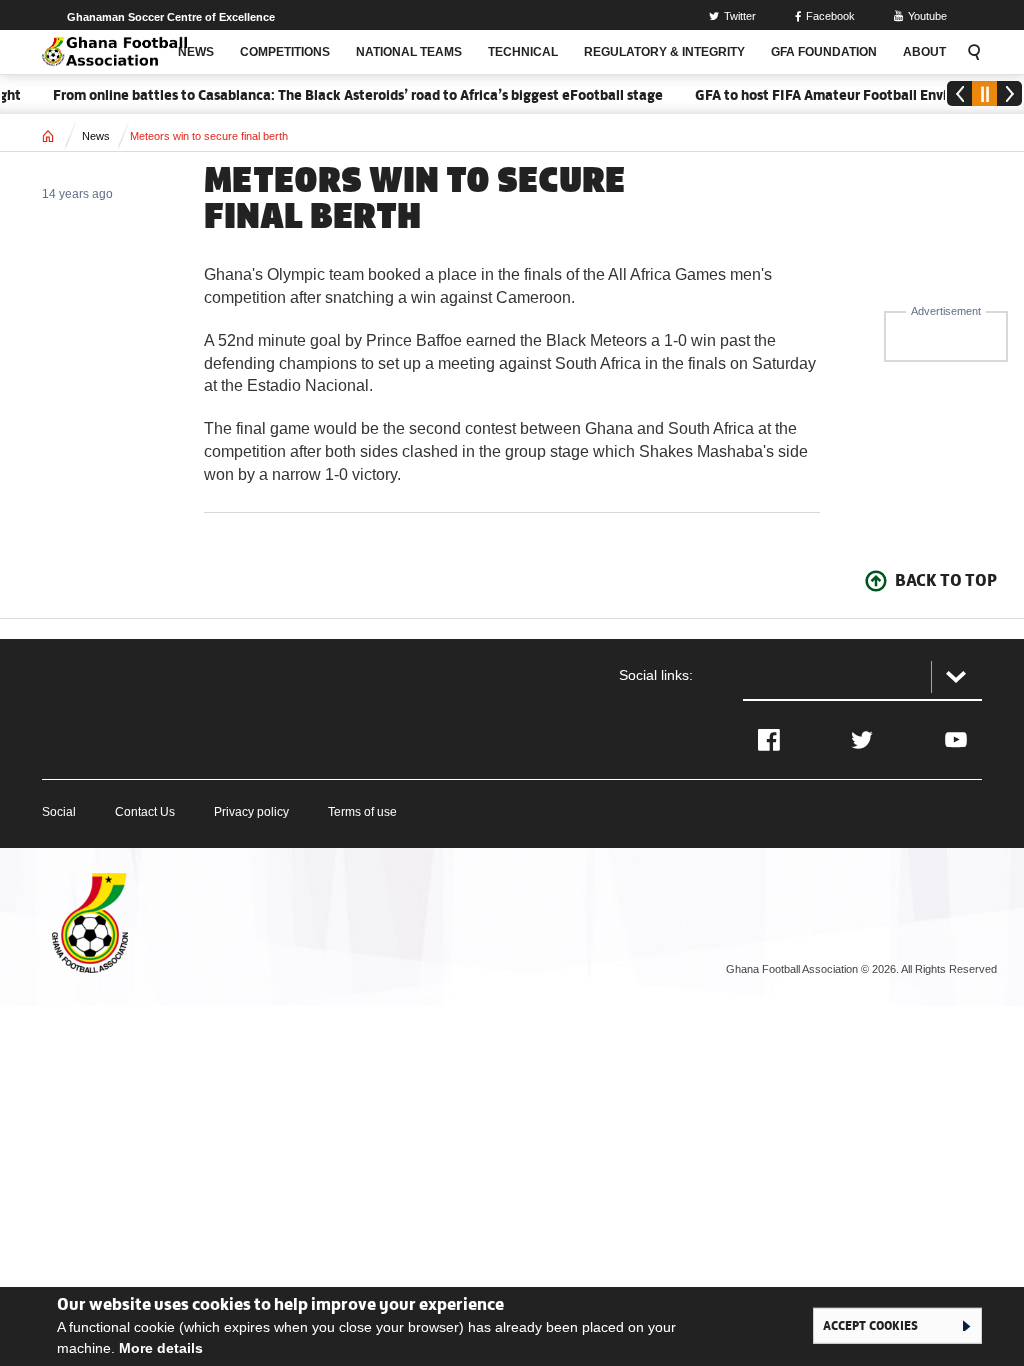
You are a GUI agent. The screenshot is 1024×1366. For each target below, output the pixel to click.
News (96, 136)
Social (59, 812)
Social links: (656, 675)
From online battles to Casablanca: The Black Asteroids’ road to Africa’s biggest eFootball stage (344, 95)
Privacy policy (251, 812)
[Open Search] (971, 52)
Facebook (830, 16)
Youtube (927, 16)
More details (161, 1348)
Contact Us (145, 812)
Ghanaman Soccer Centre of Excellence (171, 17)
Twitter (740, 16)
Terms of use (362, 812)
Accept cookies (870, 1325)
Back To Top (946, 580)
